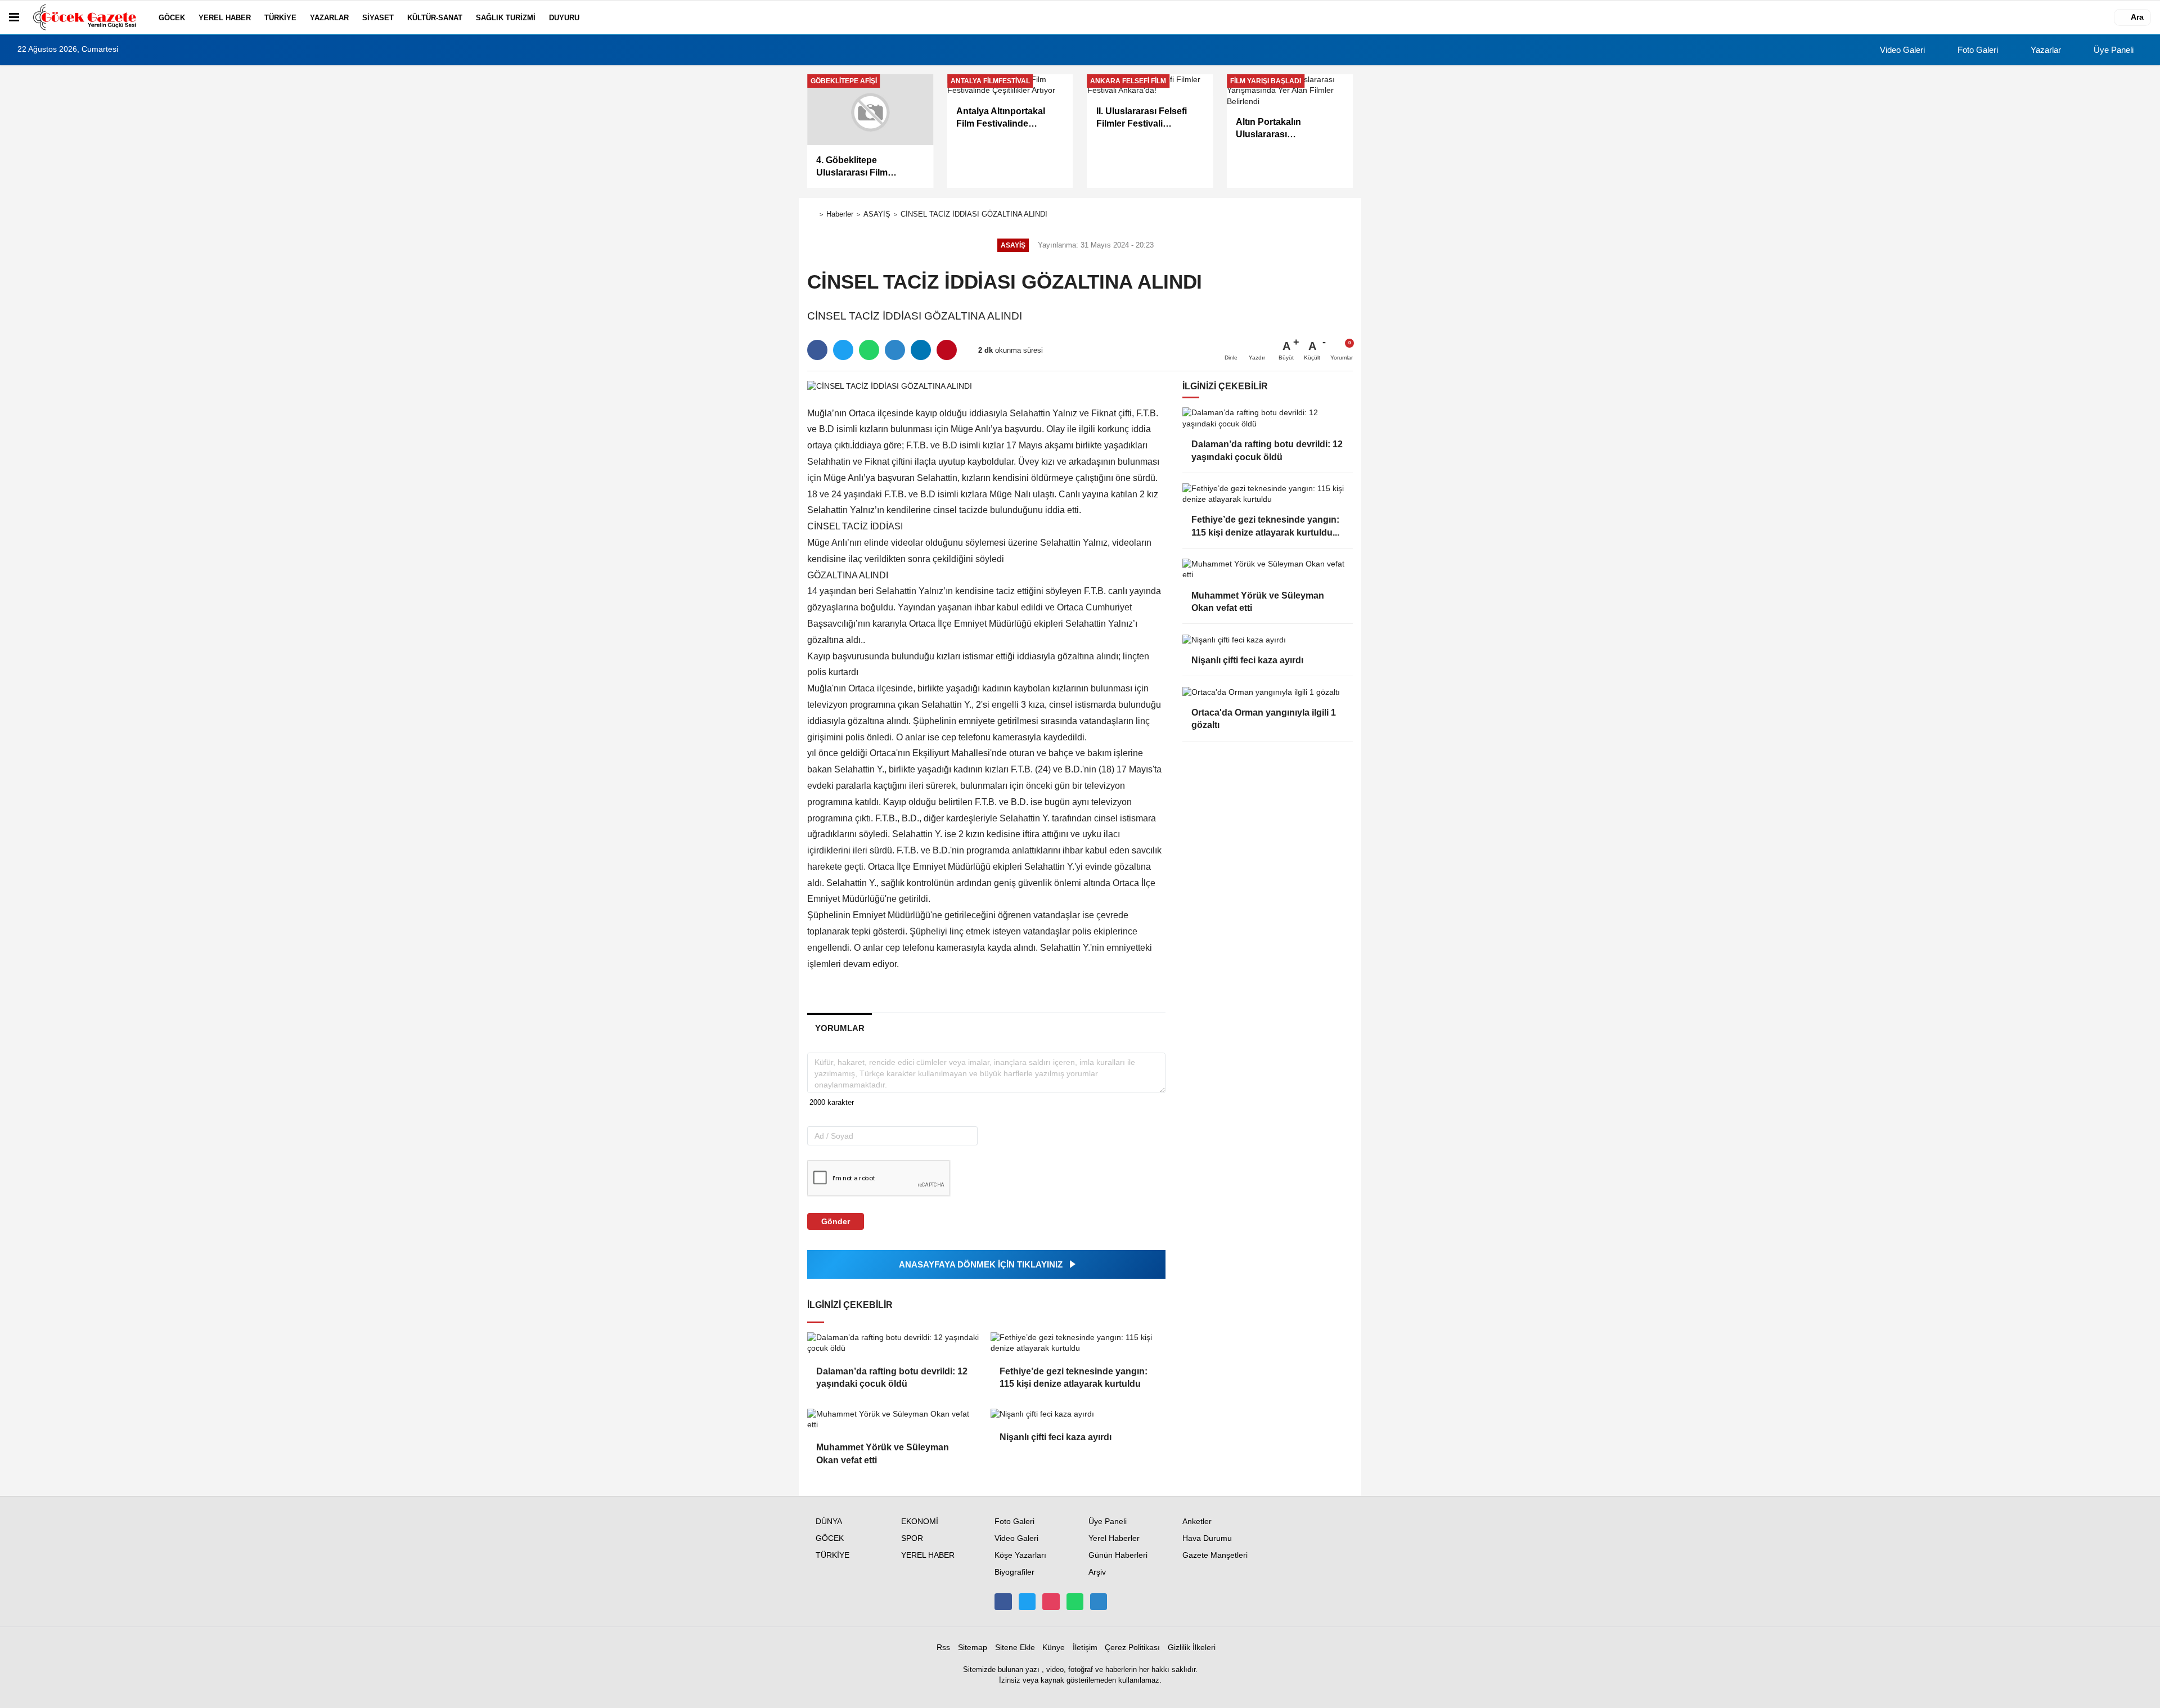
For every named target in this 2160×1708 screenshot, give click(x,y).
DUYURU (564, 18)
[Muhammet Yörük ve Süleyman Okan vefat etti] (894, 1420)
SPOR (912, 1538)
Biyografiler (1014, 1572)
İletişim (1085, 1648)
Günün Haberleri (1118, 1555)
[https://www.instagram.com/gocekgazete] (1051, 1602)
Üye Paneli (2112, 50)
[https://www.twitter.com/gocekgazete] (1027, 1602)
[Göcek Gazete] (87, 17)
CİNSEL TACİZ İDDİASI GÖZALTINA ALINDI (974, 214)
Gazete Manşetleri (1215, 1555)
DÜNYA (829, 1522)
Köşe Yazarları (1020, 1555)
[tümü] (597, 17)
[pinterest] (947, 350)
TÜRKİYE (280, 18)
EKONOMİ (920, 1522)
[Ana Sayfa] (812, 215)
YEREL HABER (225, 18)
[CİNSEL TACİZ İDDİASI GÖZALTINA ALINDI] (890, 386)
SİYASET (378, 18)
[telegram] (895, 350)
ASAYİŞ (877, 214)
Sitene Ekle (1015, 1648)
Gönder (836, 1221)
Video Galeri (1901, 50)
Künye (1054, 1648)
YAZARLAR (329, 18)
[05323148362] (1075, 1602)
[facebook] (817, 350)
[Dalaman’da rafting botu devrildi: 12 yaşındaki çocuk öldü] (894, 1343)
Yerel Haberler (1114, 1538)
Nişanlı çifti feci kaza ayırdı (1056, 1437)
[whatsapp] (869, 350)
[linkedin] (921, 350)
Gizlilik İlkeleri (1192, 1648)
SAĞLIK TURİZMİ (506, 18)
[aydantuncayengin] (1099, 1602)
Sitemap (973, 1648)
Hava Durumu (1207, 1538)
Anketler (1197, 1522)
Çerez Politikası (1132, 1648)
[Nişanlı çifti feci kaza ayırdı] (1078, 1414)
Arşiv (1097, 1572)
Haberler (840, 214)
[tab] (840, 1028)
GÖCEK (172, 18)
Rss (943, 1648)
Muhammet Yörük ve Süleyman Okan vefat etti (883, 1453)
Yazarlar (2045, 50)
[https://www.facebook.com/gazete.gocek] (1003, 1602)
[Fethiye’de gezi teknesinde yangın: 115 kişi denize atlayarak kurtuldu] (1078, 1343)
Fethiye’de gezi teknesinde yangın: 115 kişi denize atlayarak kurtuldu (1074, 1377)
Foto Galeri (1977, 50)
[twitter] (843, 350)
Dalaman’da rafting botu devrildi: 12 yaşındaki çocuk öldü (892, 1377)
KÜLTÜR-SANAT (435, 18)
